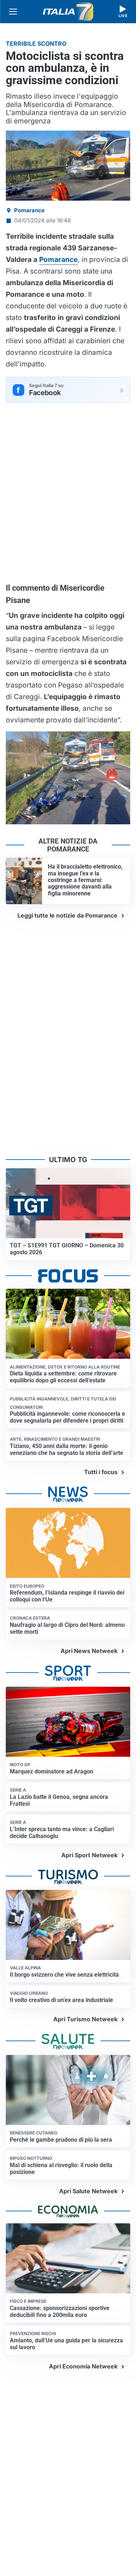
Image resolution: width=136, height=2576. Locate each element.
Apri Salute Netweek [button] (88, 2191)
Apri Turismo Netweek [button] (85, 2019)
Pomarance (29, 210)
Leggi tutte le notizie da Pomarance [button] (67, 915)
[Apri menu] (13, 12)
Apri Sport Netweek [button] (89, 1855)
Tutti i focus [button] (101, 1472)
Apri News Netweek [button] (89, 1651)
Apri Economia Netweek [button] (83, 2366)
